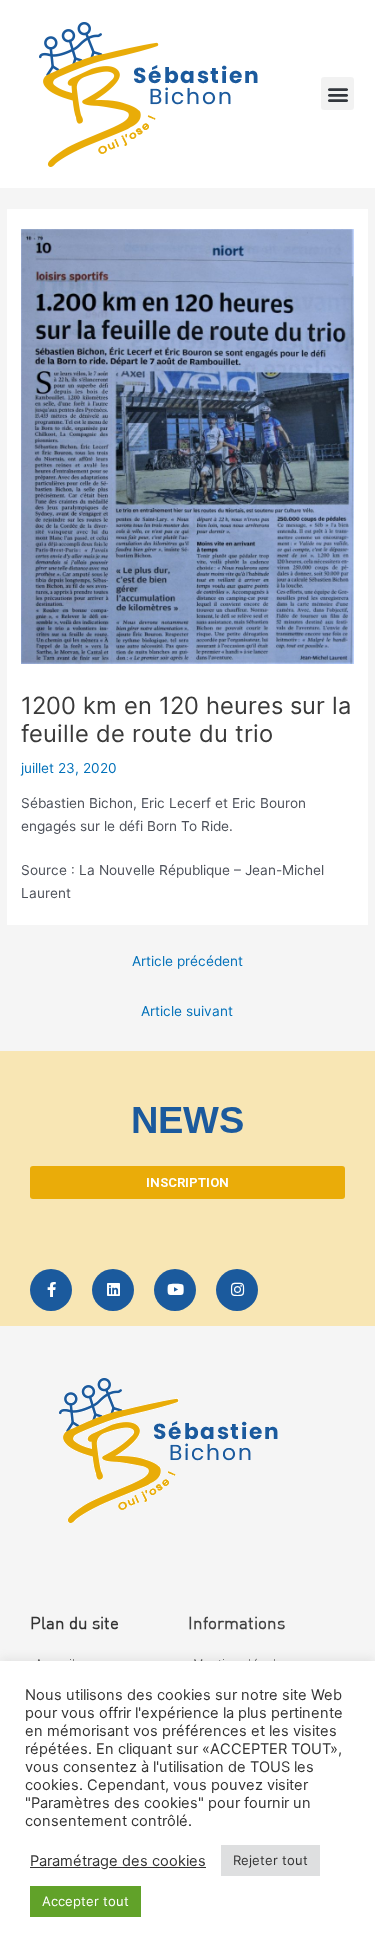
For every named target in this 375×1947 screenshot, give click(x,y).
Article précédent (187, 961)
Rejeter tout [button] (270, 1860)
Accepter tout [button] (85, 1901)
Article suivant (187, 1011)
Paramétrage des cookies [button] (118, 1861)
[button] (337, 93)
